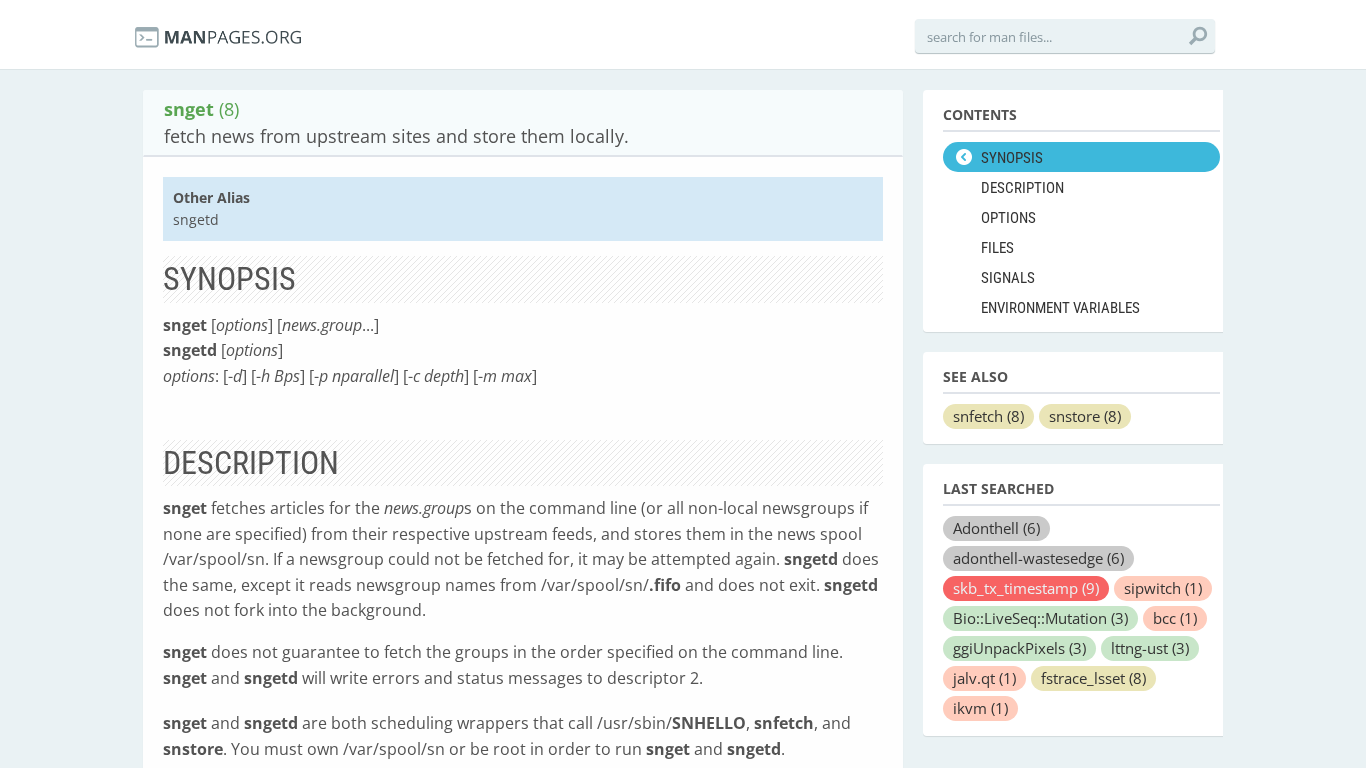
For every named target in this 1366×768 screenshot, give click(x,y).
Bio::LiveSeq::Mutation (1040, 618)
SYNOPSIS (1012, 158)
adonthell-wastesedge (1038, 558)
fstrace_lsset (1093, 678)
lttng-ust (1150, 648)
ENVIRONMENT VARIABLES (1060, 308)
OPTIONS (1008, 218)
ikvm (980, 708)
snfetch (988, 416)
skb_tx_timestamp (1026, 588)
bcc (1175, 618)
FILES (997, 248)
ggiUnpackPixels (1019, 648)
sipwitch (1163, 588)
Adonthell (996, 528)
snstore (1085, 416)
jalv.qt (984, 678)
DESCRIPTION (1022, 188)
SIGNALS (1008, 278)
